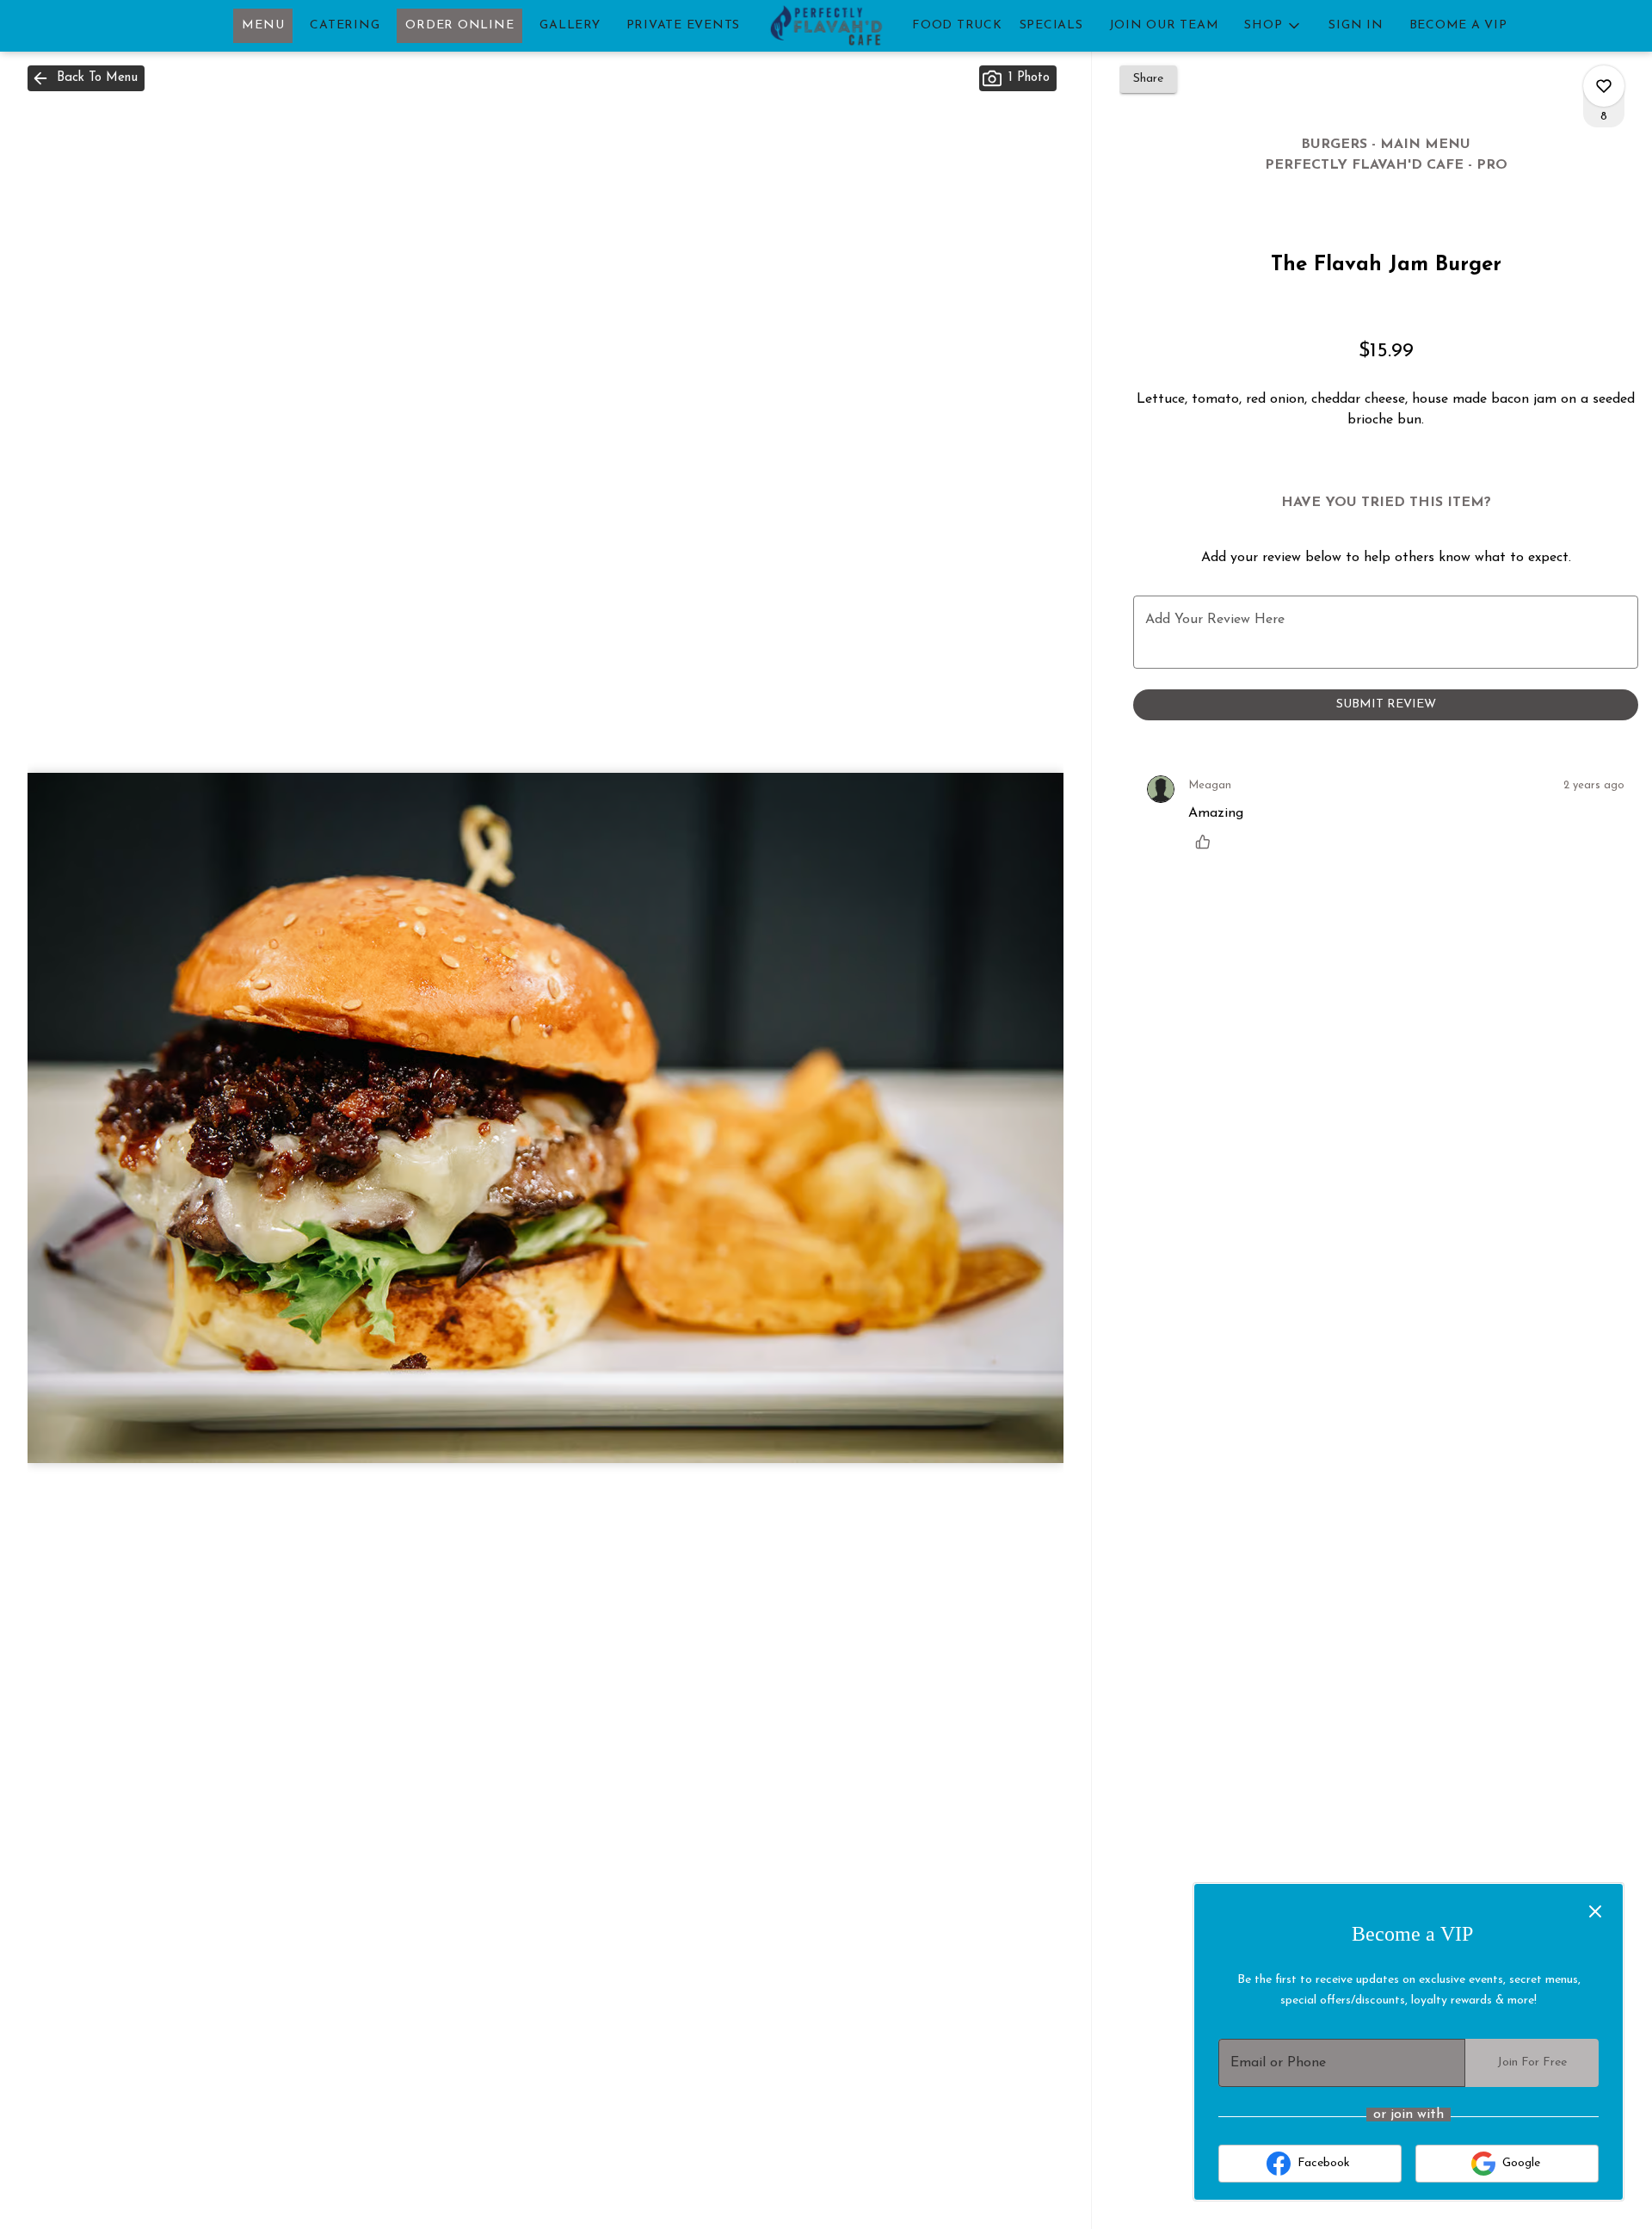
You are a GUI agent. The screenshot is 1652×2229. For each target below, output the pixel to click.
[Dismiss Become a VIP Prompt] (1595, 1911)
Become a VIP (1458, 25)
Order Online (459, 25)
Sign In (1356, 25)
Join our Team (1164, 25)
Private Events (684, 25)
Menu (263, 25)
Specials (1051, 25)
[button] (1273, 26)
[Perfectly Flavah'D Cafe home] (826, 26)
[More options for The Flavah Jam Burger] (1604, 86)
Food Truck (957, 25)
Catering (345, 25)
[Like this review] (1207, 842)
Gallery (570, 25)
